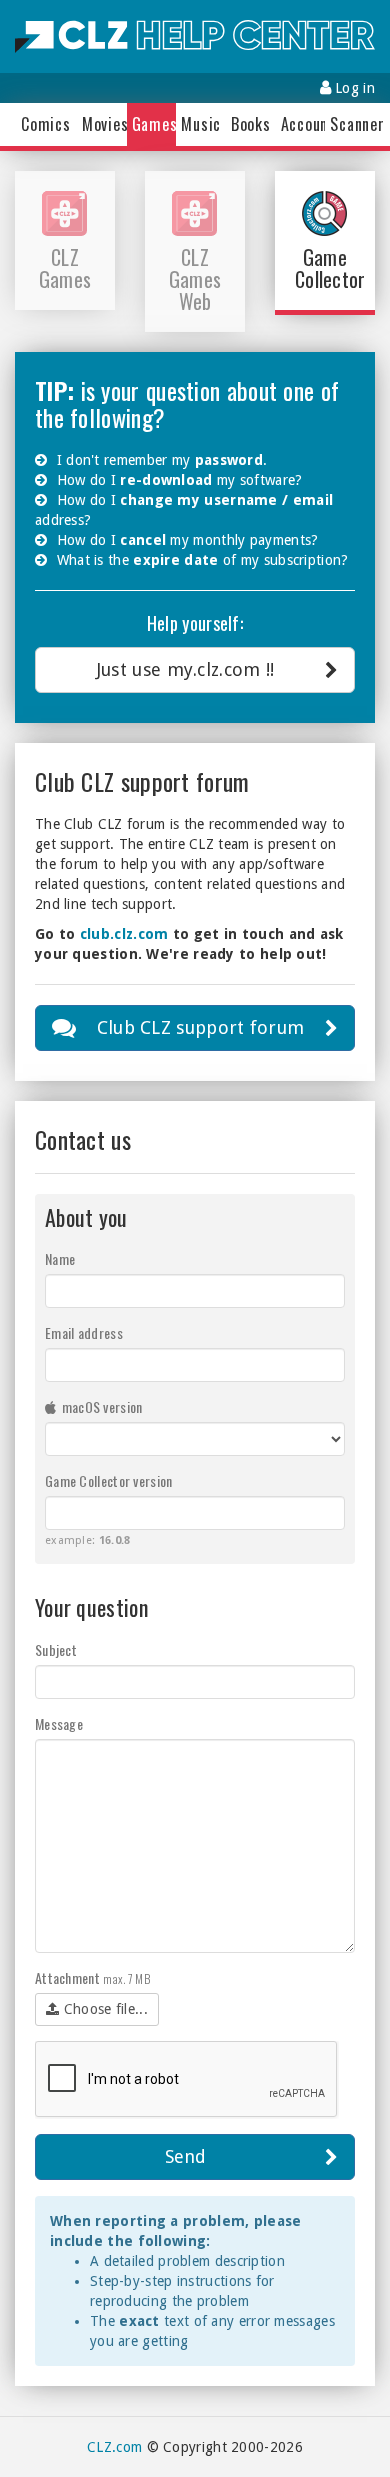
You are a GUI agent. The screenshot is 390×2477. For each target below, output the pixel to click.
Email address (84, 1333)
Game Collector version (109, 1481)
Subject (56, 1650)
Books (251, 124)
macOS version (100, 1407)
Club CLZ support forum (201, 1027)
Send (185, 2156)
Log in (353, 88)
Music (201, 124)
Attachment (92, 1978)
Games (152, 124)
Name (60, 1259)
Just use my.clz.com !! (186, 669)
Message (59, 1724)
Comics (46, 124)
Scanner (350, 124)
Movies (102, 124)
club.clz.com (124, 934)
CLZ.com (114, 2447)
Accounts (301, 124)
